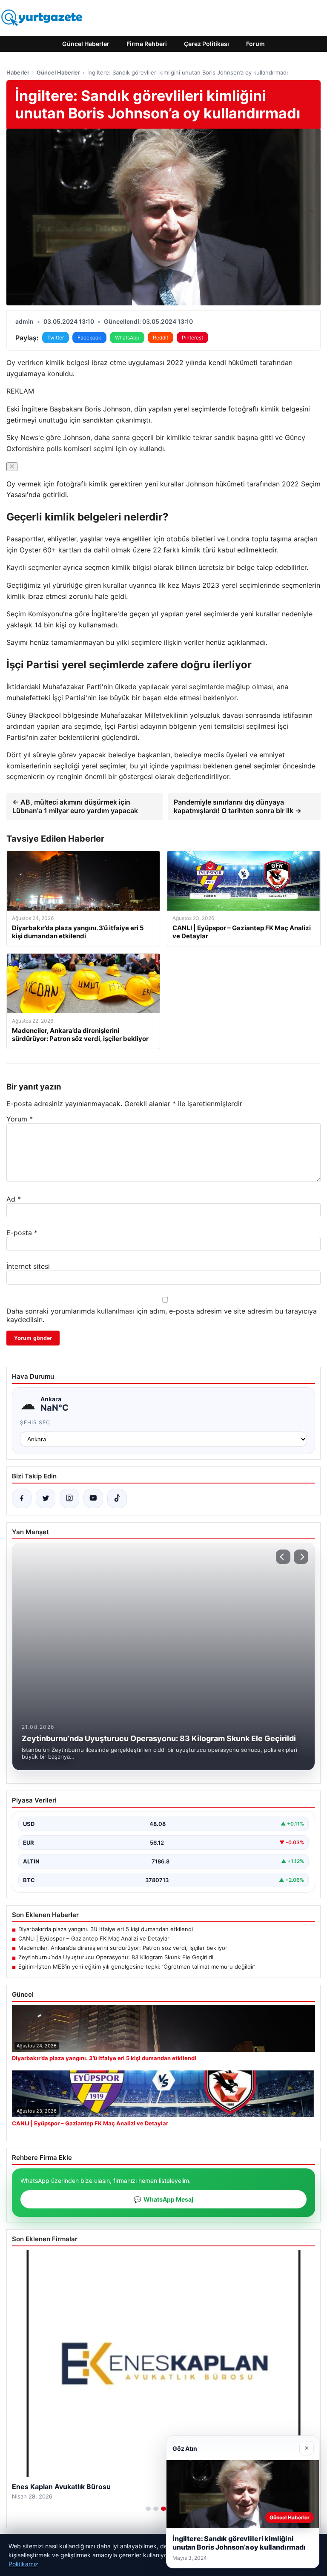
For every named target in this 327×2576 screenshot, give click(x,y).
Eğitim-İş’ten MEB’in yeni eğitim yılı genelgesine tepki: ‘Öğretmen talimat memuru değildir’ (137, 1966)
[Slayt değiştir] (148, 2509)
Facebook (89, 338)
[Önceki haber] (283, 1557)
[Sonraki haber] (301, 1557)
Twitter (56, 338)
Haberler (18, 72)
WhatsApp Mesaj (163, 2199)
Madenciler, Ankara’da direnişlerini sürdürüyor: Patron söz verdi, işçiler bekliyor (123, 1948)
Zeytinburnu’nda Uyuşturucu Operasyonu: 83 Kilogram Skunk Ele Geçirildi (116, 1957)
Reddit (161, 338)
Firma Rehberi (147, 44)
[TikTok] (117, 1498)
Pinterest (192, 338)
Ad (14, 1199)
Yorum (20, 1119)
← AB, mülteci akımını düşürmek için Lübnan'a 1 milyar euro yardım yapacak (75, 806)
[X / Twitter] (46, 1498)
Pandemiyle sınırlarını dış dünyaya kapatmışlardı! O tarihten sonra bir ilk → (238, 806)
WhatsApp (127, 338)
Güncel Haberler (86, 44)
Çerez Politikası (207, 44)
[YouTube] (93, 1498)
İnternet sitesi (28, 1266)
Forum (255, 44)
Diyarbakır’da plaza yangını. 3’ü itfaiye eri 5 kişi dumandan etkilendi (106, 1929)
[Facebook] (22, 1498)
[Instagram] (69, 1498)
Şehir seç (35, 1422)
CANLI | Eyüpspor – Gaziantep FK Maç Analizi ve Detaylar (94, 1938)
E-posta (22, 1233)
